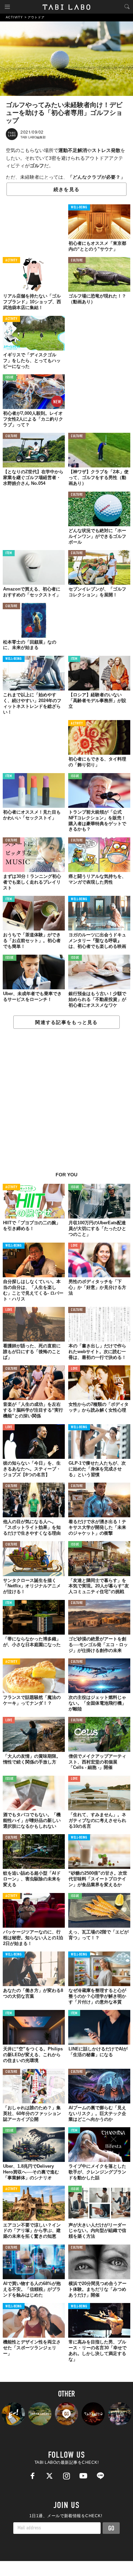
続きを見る (66, 189)
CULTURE (77, 261)
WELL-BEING (79, 208)
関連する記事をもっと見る (66, 1022)
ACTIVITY (11, 261)
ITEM (9, 553)
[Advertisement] (66, 1104)
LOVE (74, 1246)
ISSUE (10, 378)
